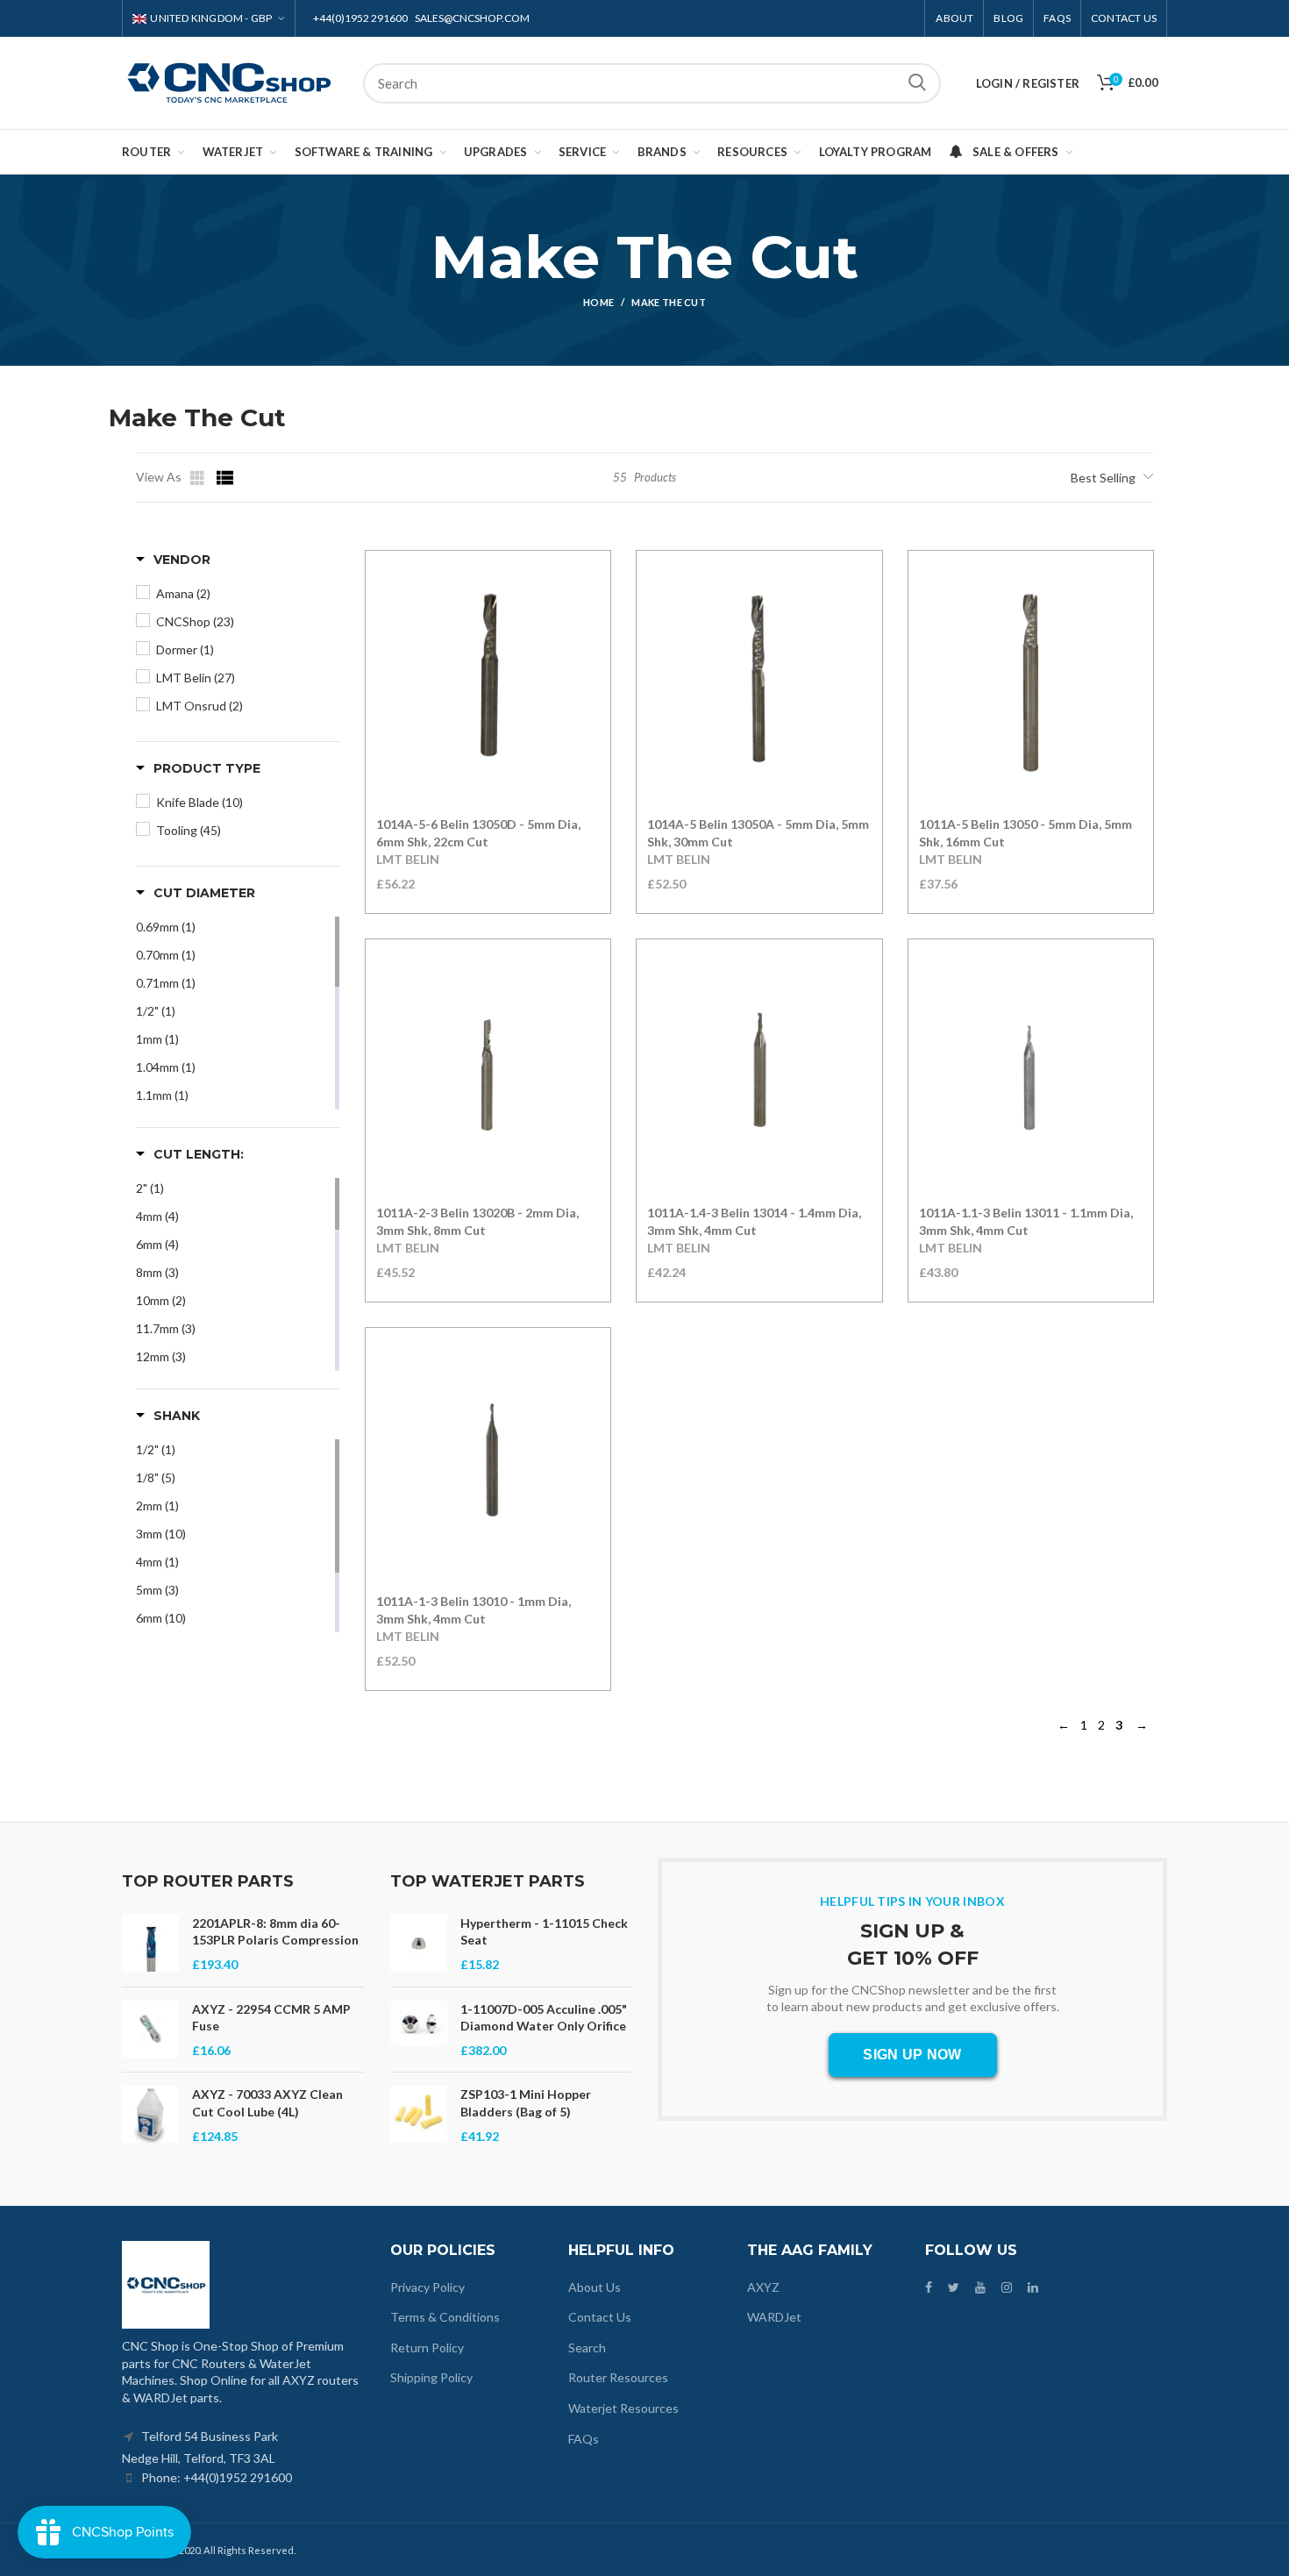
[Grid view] (199, 478)
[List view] (225, 478)
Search (917, 83)
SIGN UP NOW (912, 2055)
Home (598, 302)
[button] (173, 560)
